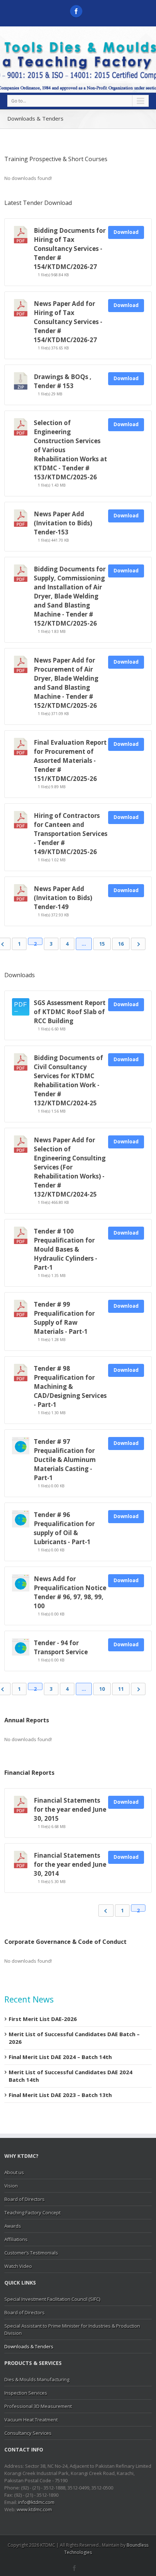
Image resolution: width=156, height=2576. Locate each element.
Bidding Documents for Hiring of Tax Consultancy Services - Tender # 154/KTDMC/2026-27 (70, 249)
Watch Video (18, 2266)
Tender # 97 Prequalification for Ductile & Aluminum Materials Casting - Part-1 (65, 1460)
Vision (11, 2186)
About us (14, 2172)
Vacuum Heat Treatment (31, 2420)
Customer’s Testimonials (31, 2253)
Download (126, 232)
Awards (13, 2226)
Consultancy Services (28, 2433)
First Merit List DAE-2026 (43, 2019)
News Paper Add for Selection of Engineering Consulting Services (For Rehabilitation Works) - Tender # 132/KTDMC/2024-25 (70, 1167)
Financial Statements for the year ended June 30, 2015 (70, 1809)
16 (121, 944)
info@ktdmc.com (36, 2502)
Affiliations (16, 2239)
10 (102, 1689)
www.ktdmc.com (34, 2509)
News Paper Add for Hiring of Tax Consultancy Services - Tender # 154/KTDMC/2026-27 (68, 322)
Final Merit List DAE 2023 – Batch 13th (60, 2095)
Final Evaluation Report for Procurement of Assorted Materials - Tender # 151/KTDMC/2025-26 (70, 760)
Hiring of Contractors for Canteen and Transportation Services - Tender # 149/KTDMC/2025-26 (71, 834)
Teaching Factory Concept (32, 2212)
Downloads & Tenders (29, 2346)
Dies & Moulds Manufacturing (37, 2379)
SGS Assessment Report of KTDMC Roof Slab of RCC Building (70, 1012)
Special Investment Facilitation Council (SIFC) (52, 2299)
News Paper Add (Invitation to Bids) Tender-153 (63, 523)
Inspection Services (26, 2393)
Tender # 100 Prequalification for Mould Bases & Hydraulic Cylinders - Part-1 (65, 1249)
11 (121, 1689)
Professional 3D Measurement (38, 2406)
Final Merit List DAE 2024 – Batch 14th (60, 2057)
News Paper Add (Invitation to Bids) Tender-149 (63, 898)
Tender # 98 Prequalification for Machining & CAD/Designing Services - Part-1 (70, 1386)
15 (102, 944)
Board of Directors (24, 2199)
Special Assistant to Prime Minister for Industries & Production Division (72, 2329)
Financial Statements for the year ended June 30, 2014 (70, 1864)
